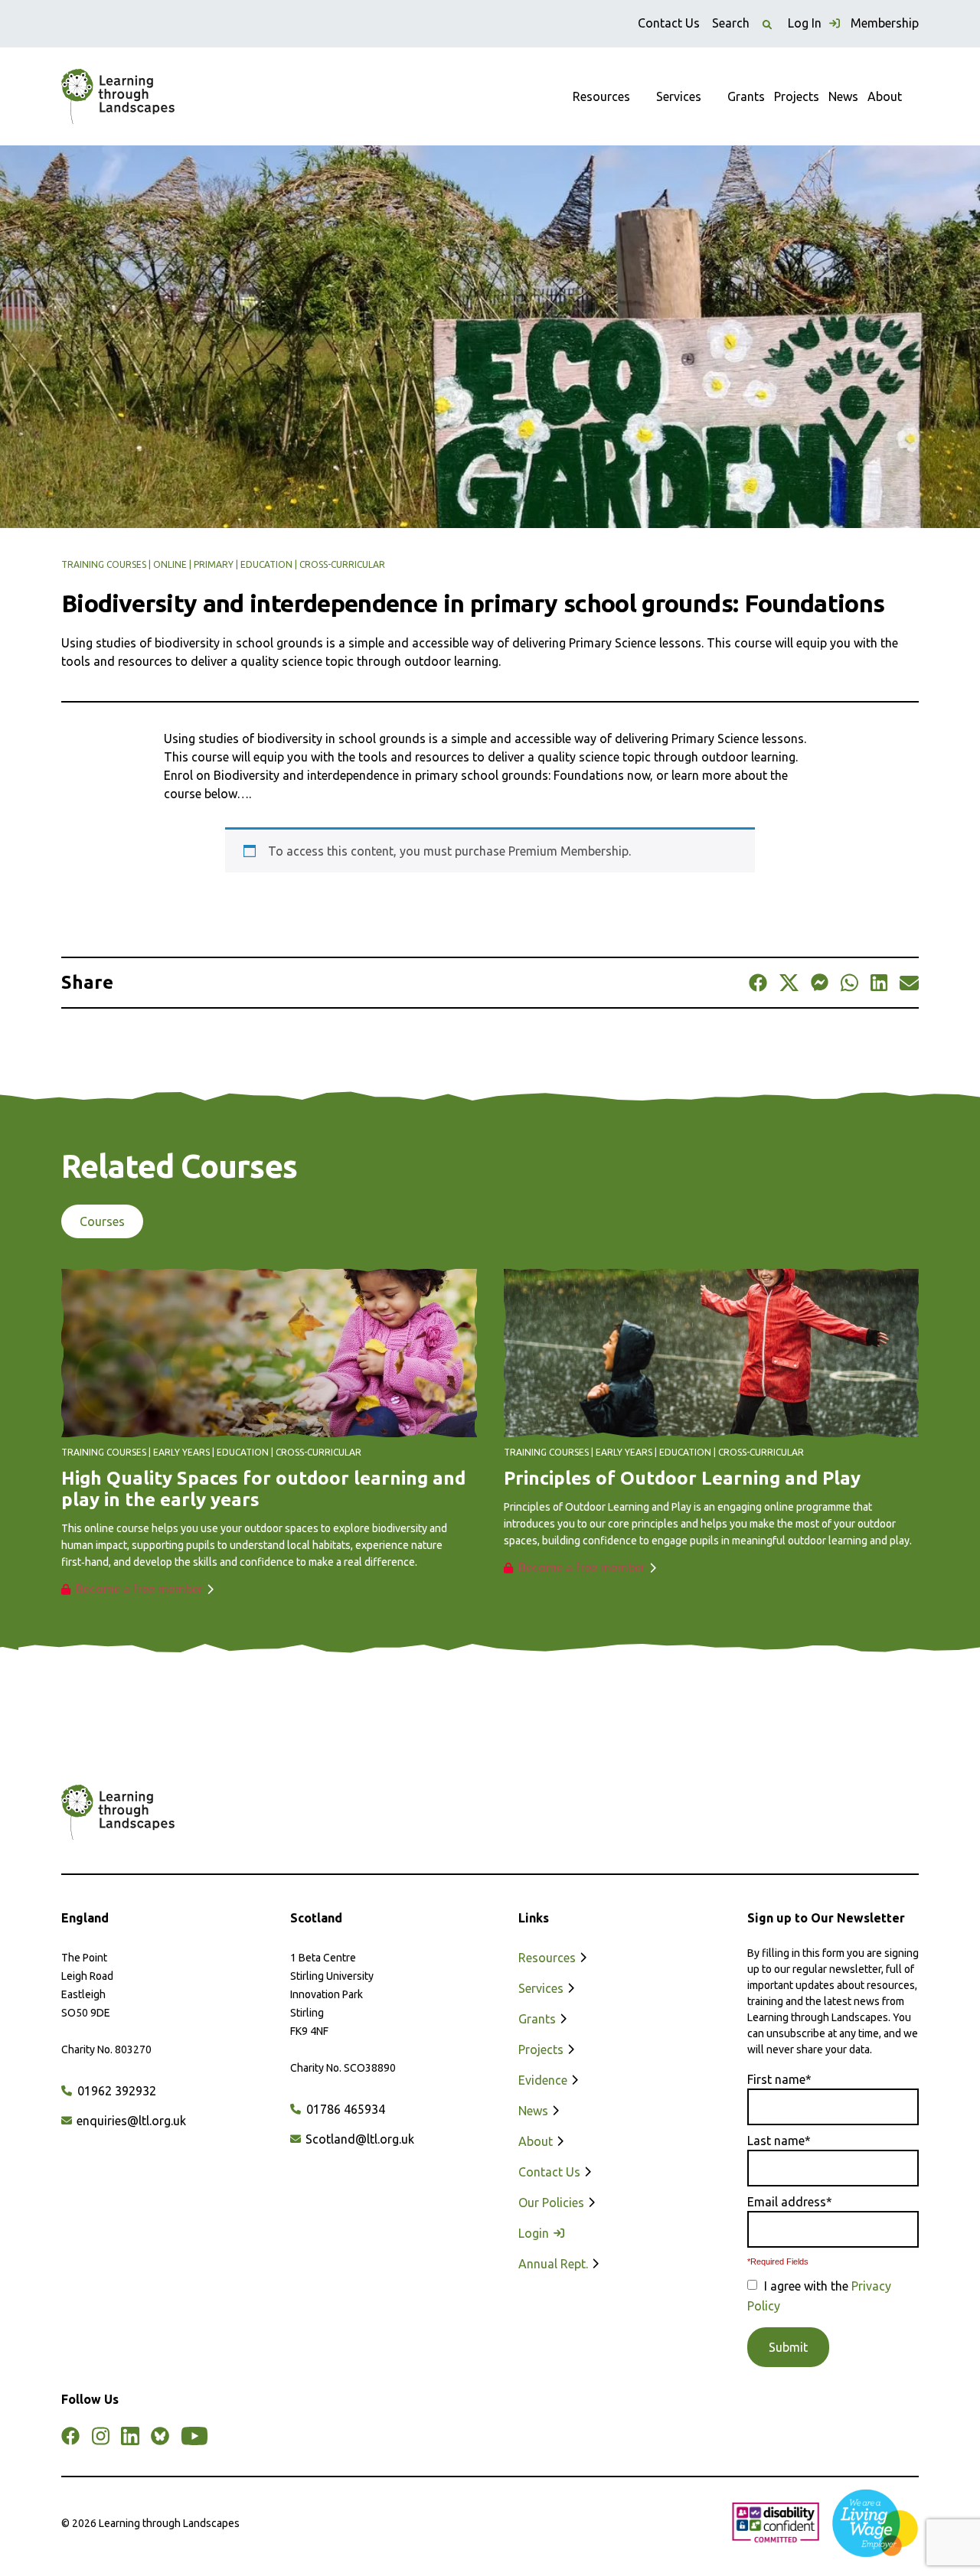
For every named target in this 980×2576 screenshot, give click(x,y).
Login (535, 2233)
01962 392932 (115, 2091)
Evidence (544, 2080)
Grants (746, 96)
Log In (806, 23)
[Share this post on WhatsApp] (849, 983)
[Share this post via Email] (909, 983)
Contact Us (669, 23)
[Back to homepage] (118, 96)
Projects (797, 96)
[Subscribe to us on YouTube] (194, 2436)
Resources (601, 96)
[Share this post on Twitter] (789, 983)
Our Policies (553, 2203)
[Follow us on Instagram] (100, 2436)
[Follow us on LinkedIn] (130, 2436)
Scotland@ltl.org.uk (358, 2139)
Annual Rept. (555, 2264)
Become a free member (139, 1589)
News (843, 96)
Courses (102, 1221)
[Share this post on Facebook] (758, 983)
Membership (885, 23)
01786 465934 (344, 2109)
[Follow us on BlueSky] (160, 2436)
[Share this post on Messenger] (820, 983)
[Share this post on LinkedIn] (879, 983)
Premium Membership (568, 851)
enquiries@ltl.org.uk (130, 2121)
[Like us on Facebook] (70, 2436)
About (885, 96)
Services (679, 96)
